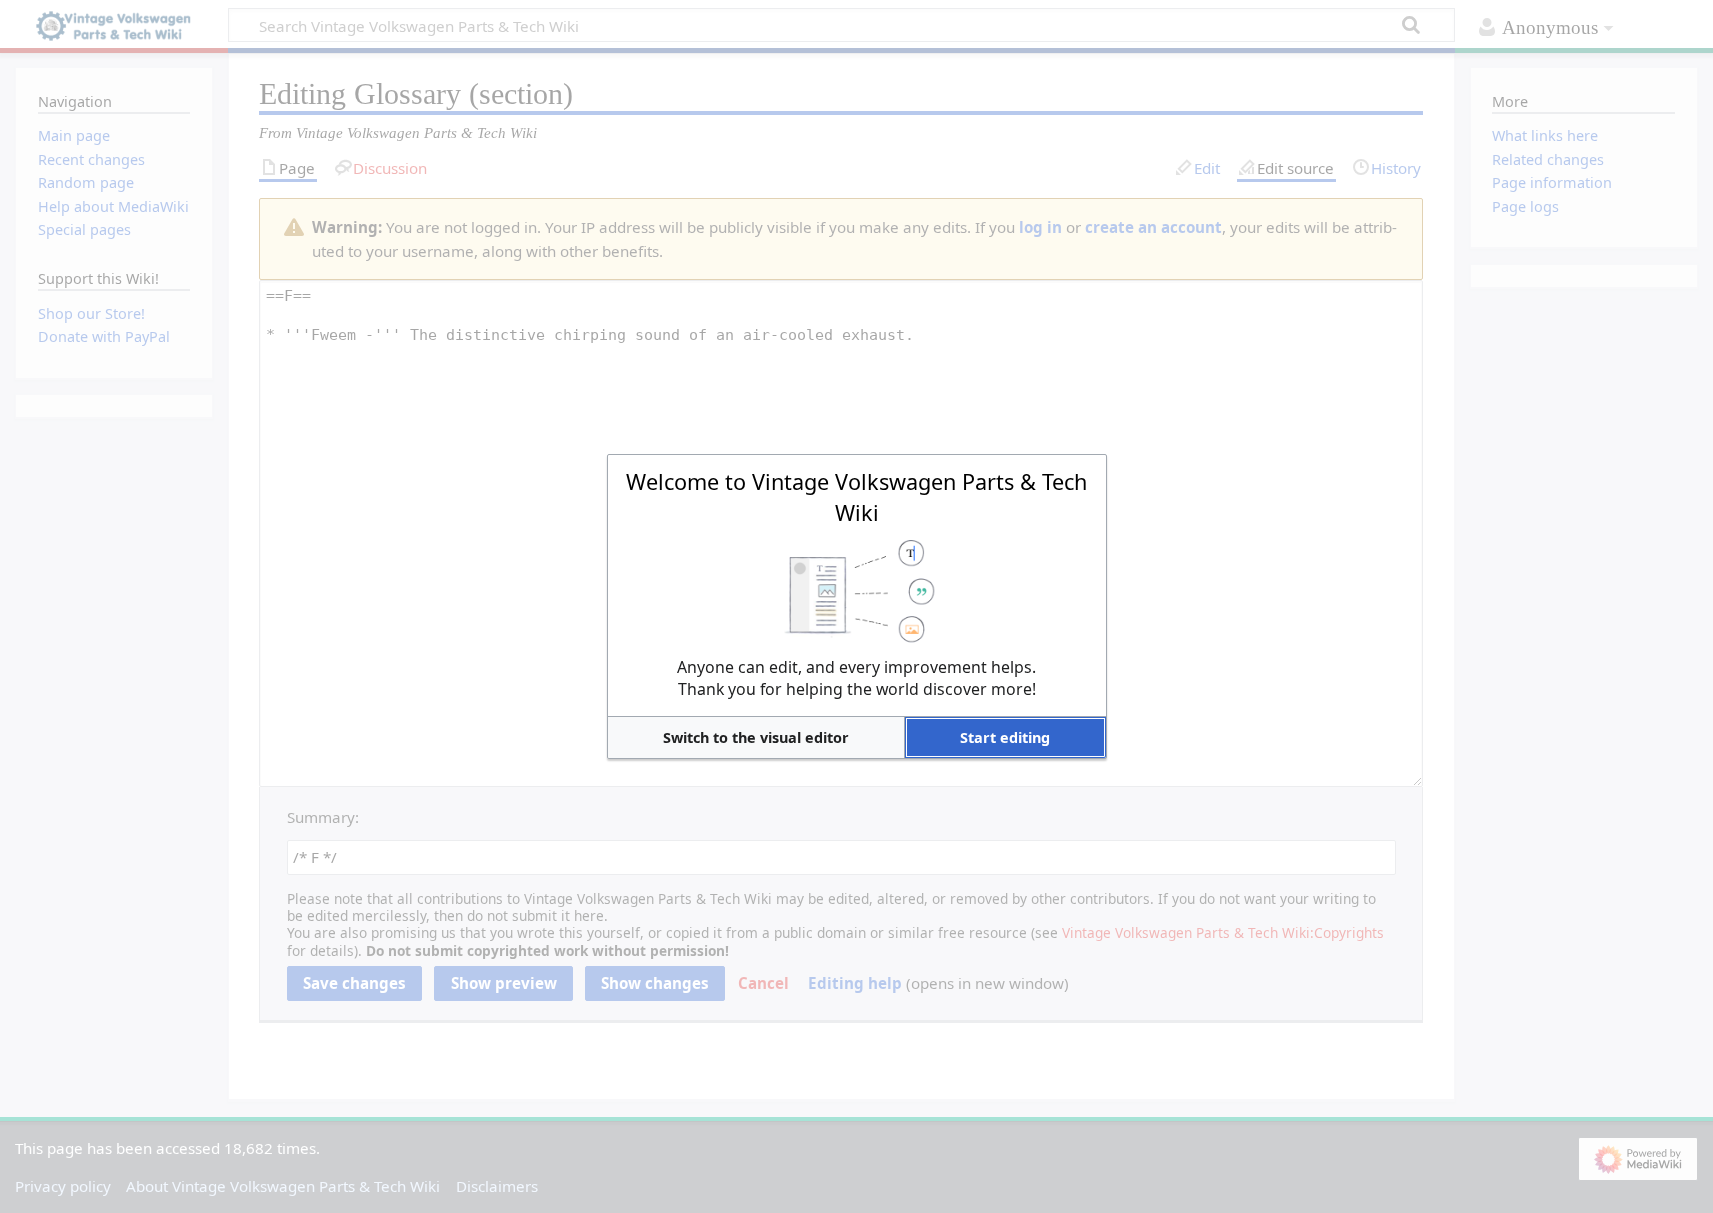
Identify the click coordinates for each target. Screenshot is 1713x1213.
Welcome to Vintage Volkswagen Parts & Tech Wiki (856, 497)
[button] (756, 737)
